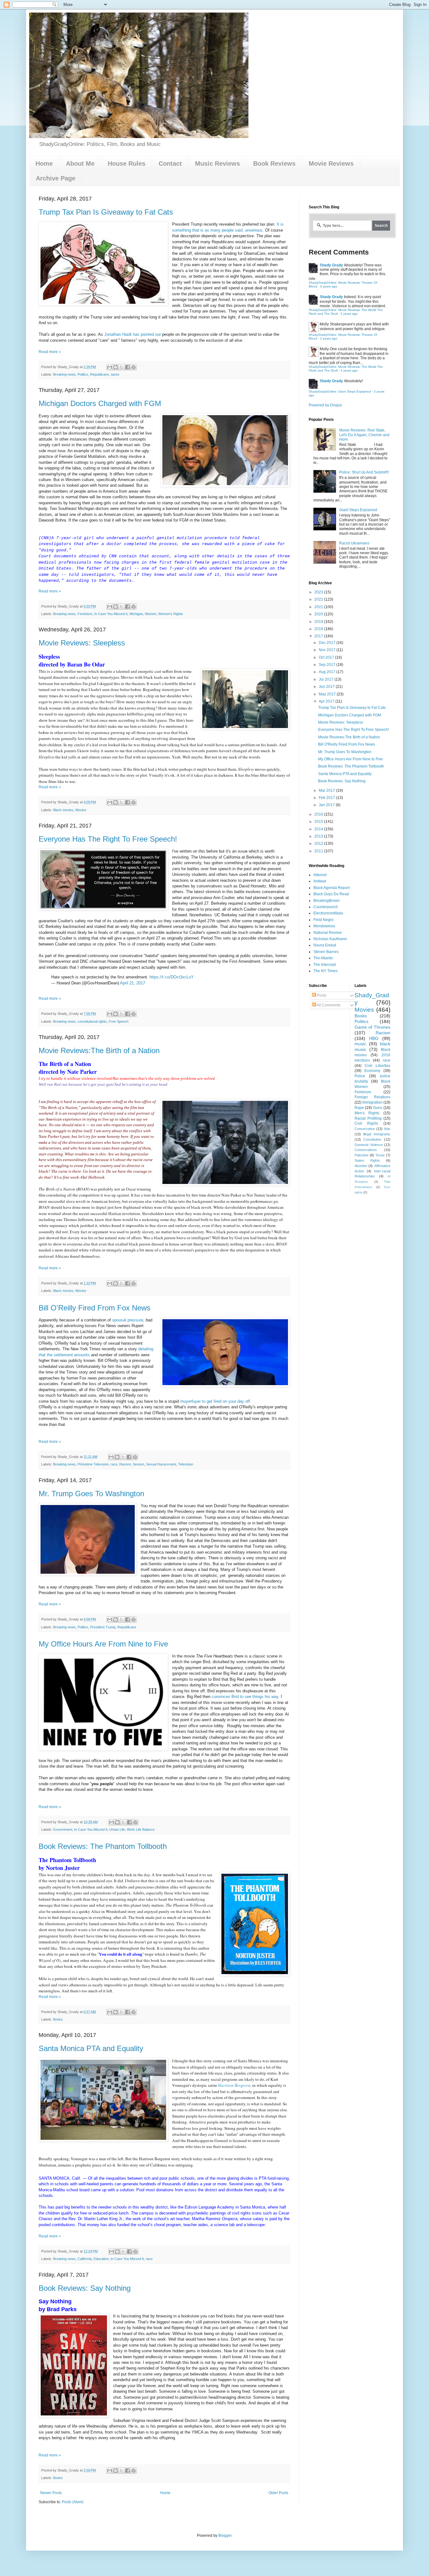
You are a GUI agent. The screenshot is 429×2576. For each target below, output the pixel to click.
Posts (321, 995)
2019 (319, 622)
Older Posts (278, 2493)
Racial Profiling (368, 1118)
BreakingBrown (327, 901)
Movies (81, 810)
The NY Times (326, 971)
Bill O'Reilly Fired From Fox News (95, 1308)
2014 (319, 829)
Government (63, 1829)
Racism (125, 1464)
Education (101, 2259)
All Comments (328, 1005)
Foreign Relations (373, 1097)
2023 (319, 592)
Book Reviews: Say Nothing (85, 2288)
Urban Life (117, 1829)
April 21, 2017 (133, 983)
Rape (359, 1108)
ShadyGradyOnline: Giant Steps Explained (340, 391)
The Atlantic (323, 958)
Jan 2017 (327, 805)
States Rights (367, 1160)
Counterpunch (326, 907)
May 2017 (328, 694)
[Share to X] (122, 367)
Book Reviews (274, 163)
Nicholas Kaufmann (330, 939)
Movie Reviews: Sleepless (82, 643)
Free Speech (119, 1021)
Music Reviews (217, 163)
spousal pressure (128, 1320)
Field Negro (323, 920)
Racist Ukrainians (354, 543)
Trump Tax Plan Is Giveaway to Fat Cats (106, 212)
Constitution (372, 1139)
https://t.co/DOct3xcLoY (172, 977)
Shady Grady (331, 265)
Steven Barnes (326, 952)
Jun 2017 (327, 687)
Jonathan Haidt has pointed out (133, 334)
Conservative (365, 1129)
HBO (374, 1038)
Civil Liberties (377, 1066)
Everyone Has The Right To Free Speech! (108, 839)
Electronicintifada (328, 913)
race (114, 1464)
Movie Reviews (331, 163)
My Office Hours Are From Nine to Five (103, 1644)
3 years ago (329, 286)
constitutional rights (92, 1021)
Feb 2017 (327, 798)
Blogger (225, 2536)
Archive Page (56, 178)
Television (186, 1464)
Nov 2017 (328, 650)
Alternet (320, 875)
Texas (380, 1155)
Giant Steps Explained (358, 510)
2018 (319, 629)
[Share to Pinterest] (133, 367)
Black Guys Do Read (331, 894)
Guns (378, 1108)
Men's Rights (367, 1113)
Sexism (138, 1464)
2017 (319, 636)
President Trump (103, 1627)
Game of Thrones (373, 1027)
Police (360, 1076)
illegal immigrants (377, 1134)
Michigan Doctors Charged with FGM (100, 403)
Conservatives (366, 1150)
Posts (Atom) (73, 2502)
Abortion (361, 1166)
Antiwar (320, 881)
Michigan (136, 614)
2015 (319, 822)
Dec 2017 (328, 643)
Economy (372, 1071)
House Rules (127, 163)
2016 (319, 814)
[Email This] (110, 367)
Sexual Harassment (161, 1464)
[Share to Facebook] (128, 367)
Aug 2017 (328, 672)
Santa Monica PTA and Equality (91, 2048)
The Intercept (325, 965)
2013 (319, 836)
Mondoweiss (324, 926)
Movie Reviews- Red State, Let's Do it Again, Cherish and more (364, 435)
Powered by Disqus (325, 405)
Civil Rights (367, 1123)
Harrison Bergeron (234, 2085)
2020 (319, 614)
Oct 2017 (327, 657)
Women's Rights (171, 614)
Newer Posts (51, 2493)
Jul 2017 (327, 679)
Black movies (63, 810)
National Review (328, 933)
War (387, 1129)
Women (151, 614)
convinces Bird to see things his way (245, 1697)
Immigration (372, 1102)
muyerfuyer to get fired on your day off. (216, 1401)
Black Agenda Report (331, 888)
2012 (319, 843)
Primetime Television (93, 1464)
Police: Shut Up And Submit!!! (364, 472)
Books (58, 2019)
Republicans (100, 374)
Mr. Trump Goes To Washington (91, 1494)
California (85, 2259)
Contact (170, 163)
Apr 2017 (327, 701)
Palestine (361, 1155)
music (360, 1044)
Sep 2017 (328, 665)
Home (44, 163)
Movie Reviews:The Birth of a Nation (99, 1050)
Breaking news (64, 374)
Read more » (50, 352)
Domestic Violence (369, 1145)
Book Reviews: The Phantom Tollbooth (103, 1846)
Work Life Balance (141, 1829)
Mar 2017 (327, 790)
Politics (83, 374)
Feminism (85, 614)
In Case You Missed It (111, 614)
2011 (319, 851)
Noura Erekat (325, 945)
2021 (319, 607)
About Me (80, 163)
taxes (115, 374)
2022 (319, 599)
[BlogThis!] (116, 367)
